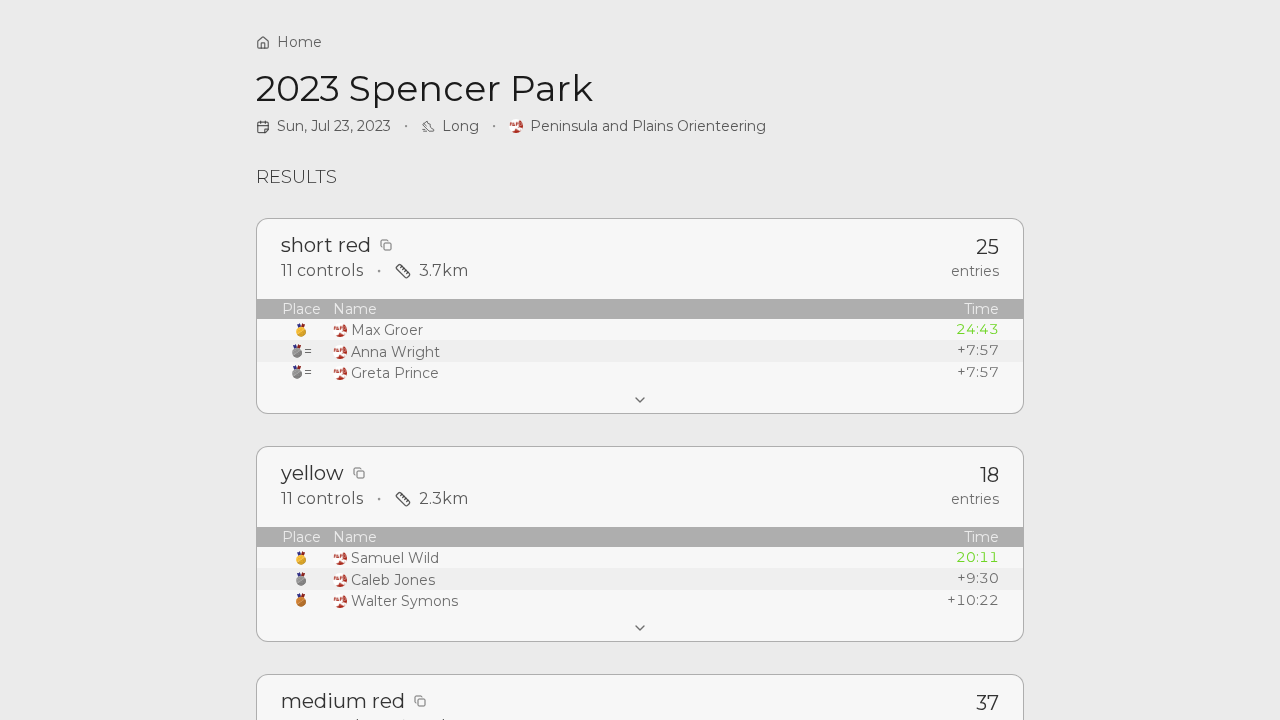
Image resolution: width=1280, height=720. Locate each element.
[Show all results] (640, 400)
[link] (637, 126)
